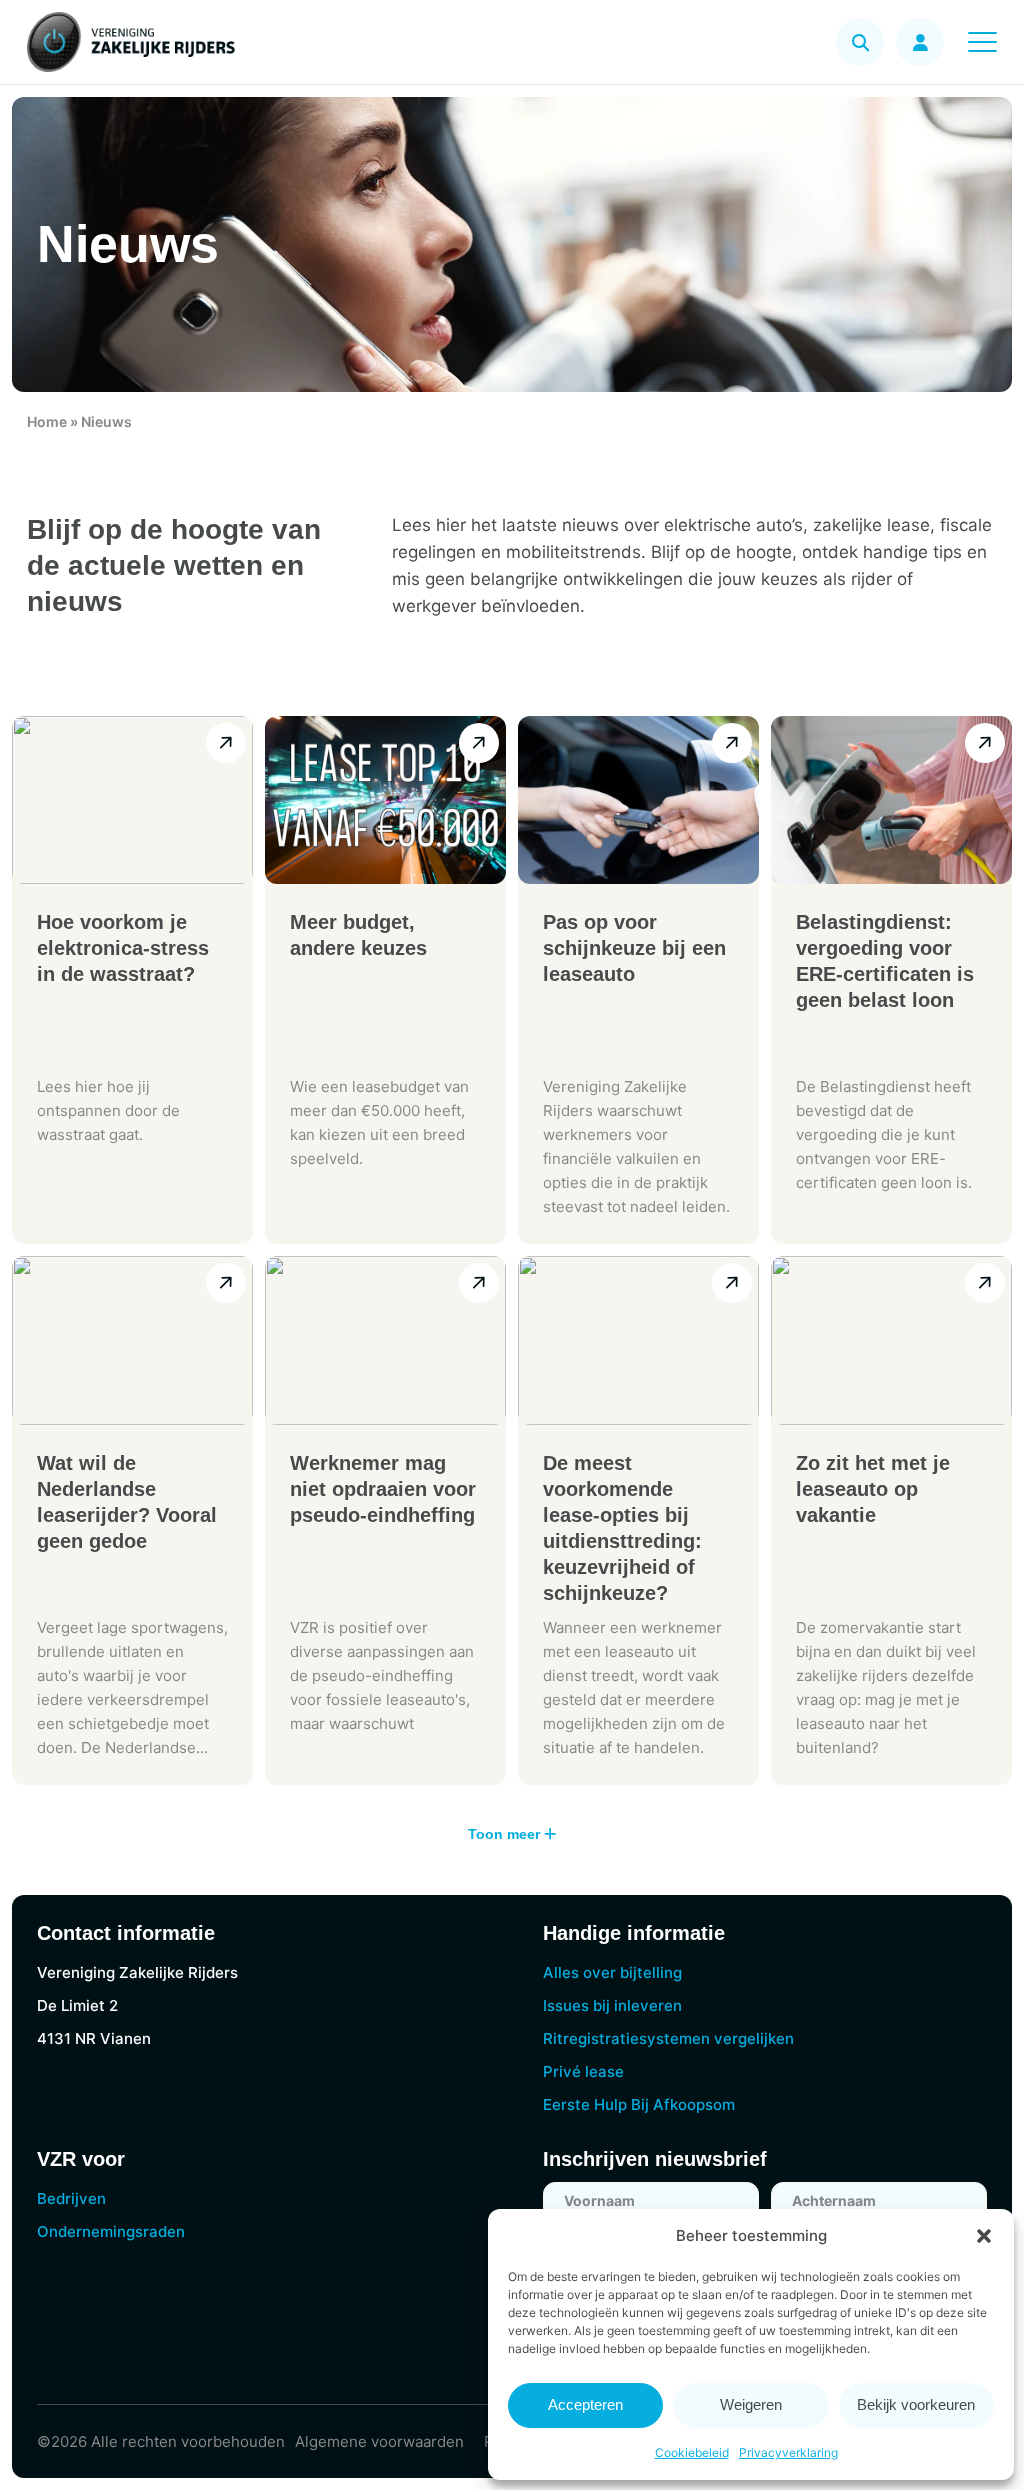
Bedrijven (71, 2198)
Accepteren (585, 2404)
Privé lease (583, 2071)
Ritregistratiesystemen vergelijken (668, 2038)
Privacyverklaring (788, 2452)
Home (47, 421)
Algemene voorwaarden (379, 2441)
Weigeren (751, 2404)
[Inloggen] (920, 42)
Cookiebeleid (692, 2452)
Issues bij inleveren (612, 2005)
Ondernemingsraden (111, 2231)
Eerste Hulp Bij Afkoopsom (639, 2104)
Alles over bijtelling (612, 1972)
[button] (984, 2236)
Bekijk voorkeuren (916, 2404)
